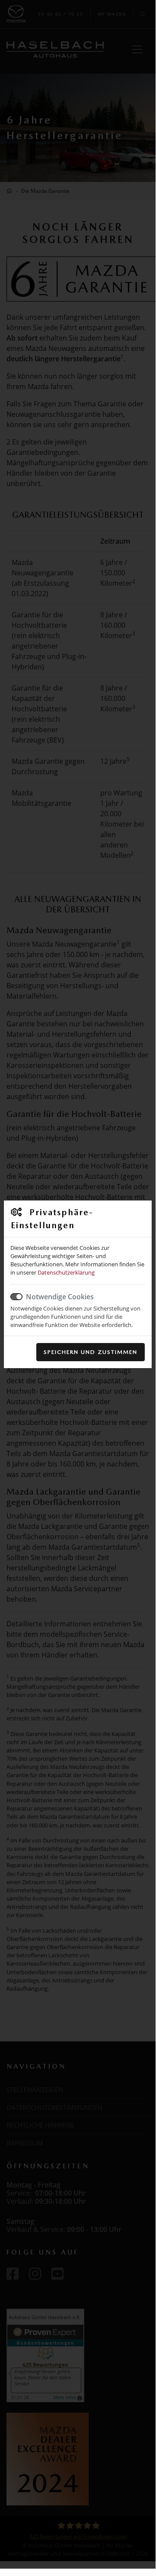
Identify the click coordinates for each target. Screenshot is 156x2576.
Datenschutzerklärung (66, 1272)
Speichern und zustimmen (91, 1352)
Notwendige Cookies (60, 1297)
